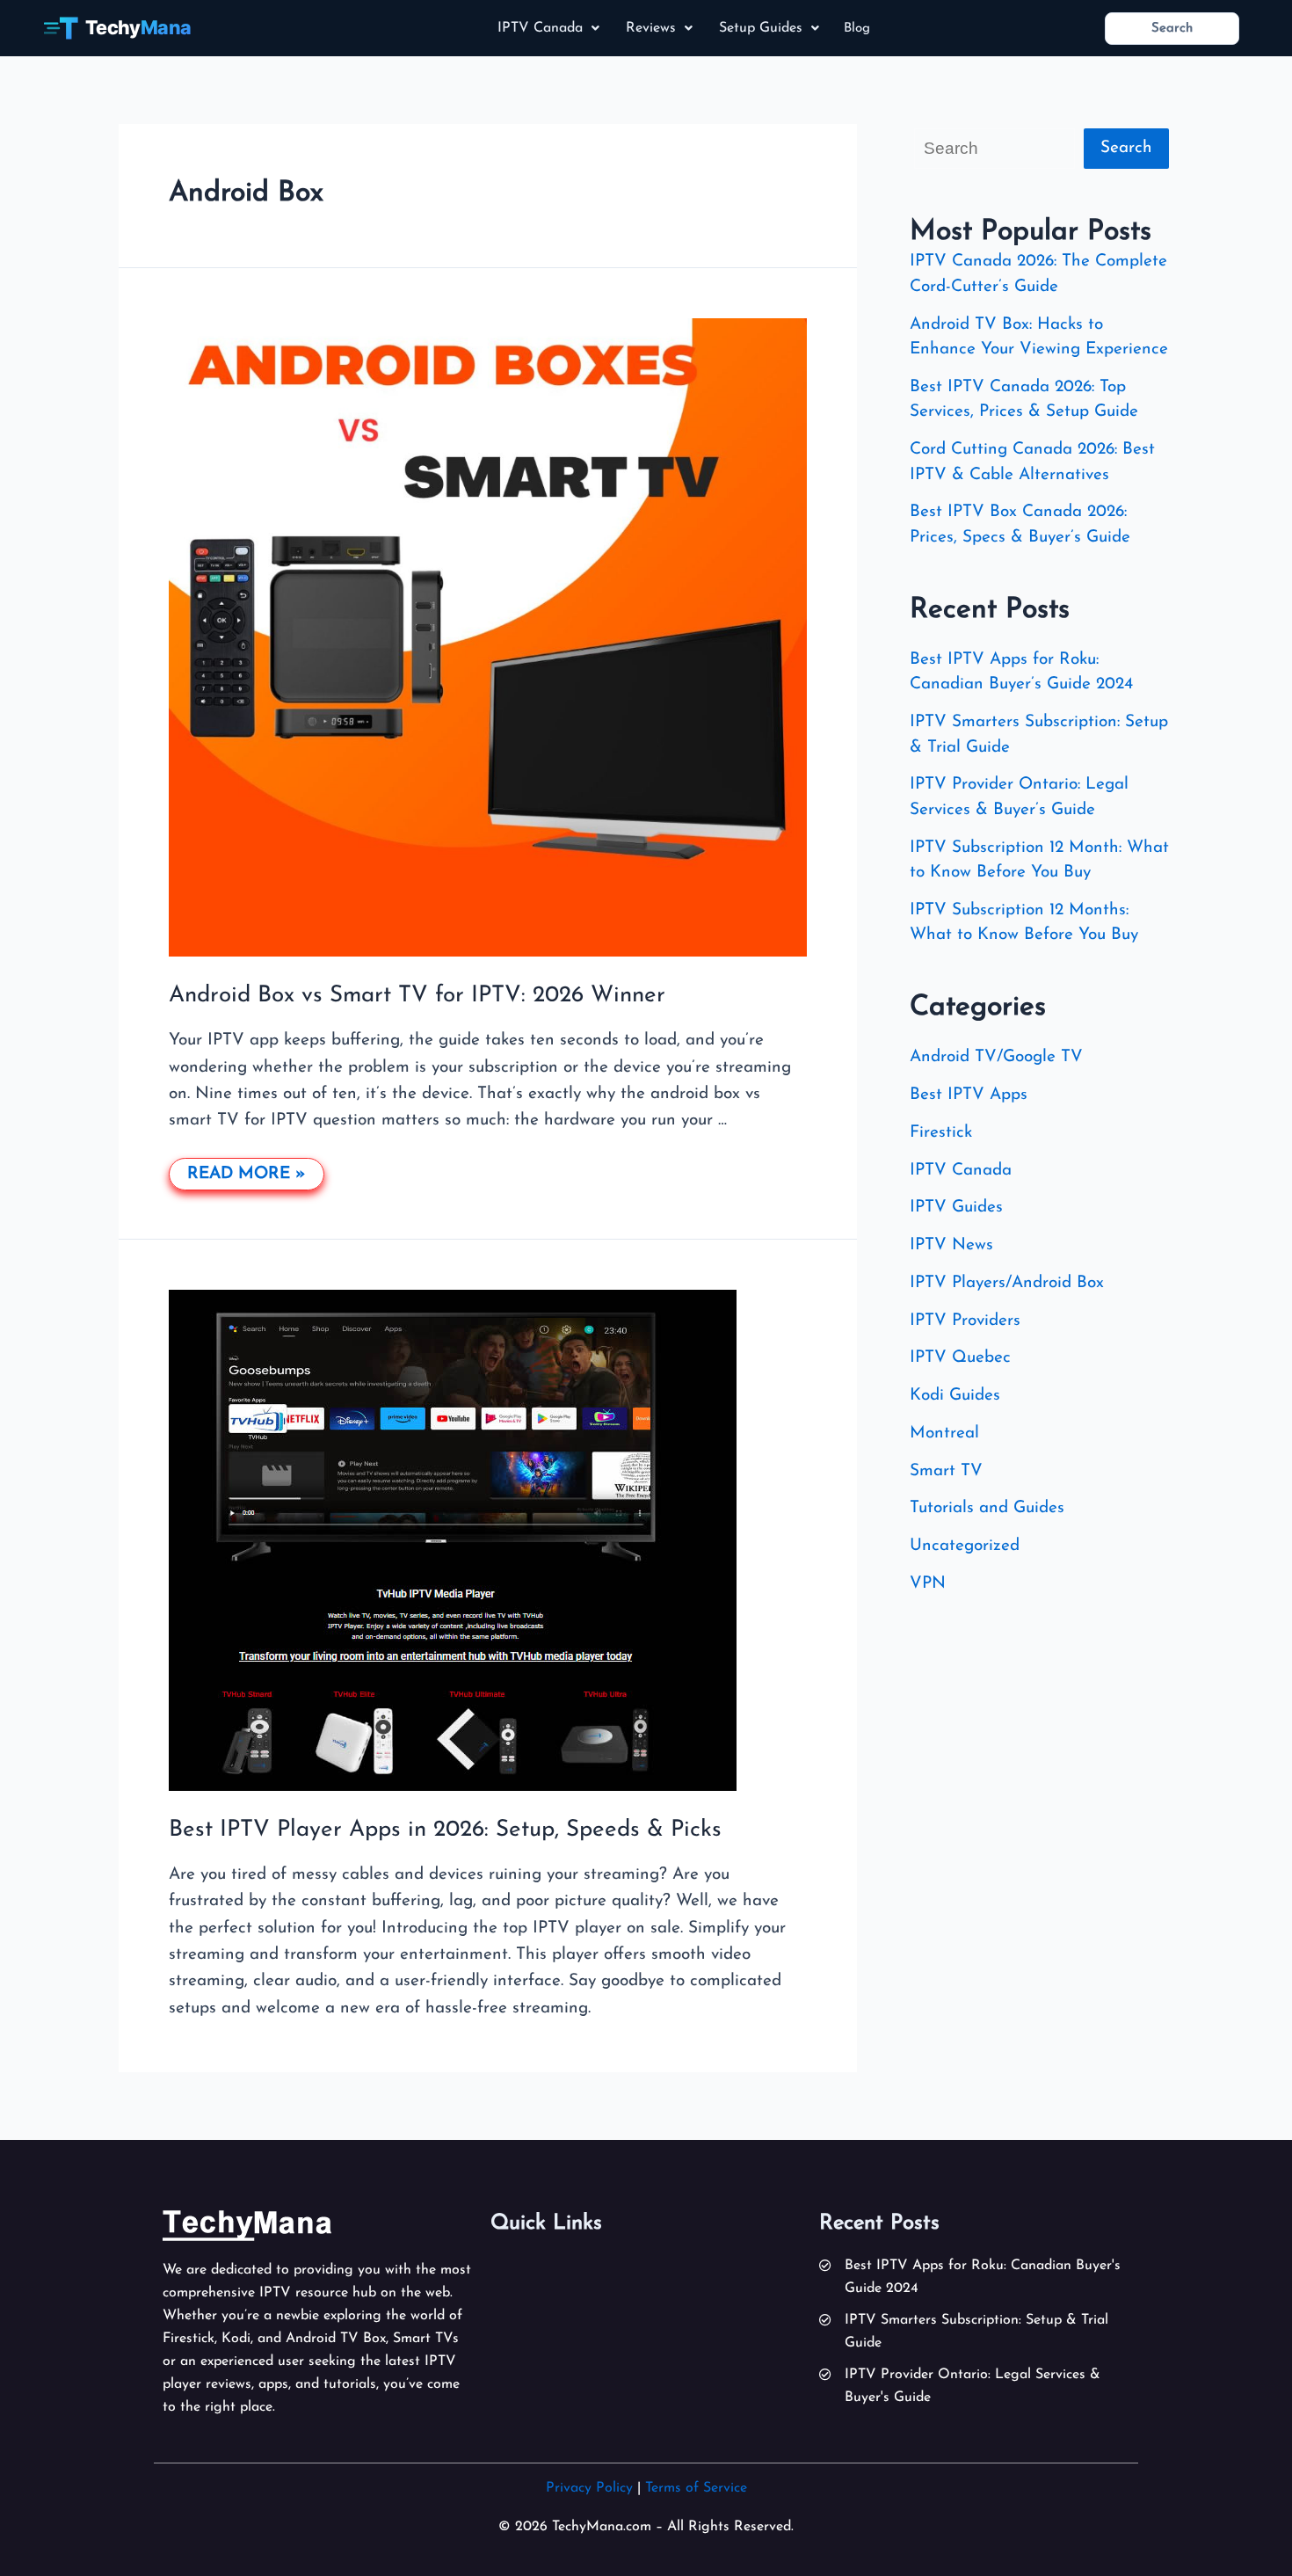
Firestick (941, 1133)
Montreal (944, 1434)
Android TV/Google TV (996, 1057)
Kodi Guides (955, 1396)
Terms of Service (696, 2488)
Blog (857, 29)
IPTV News (951, 1245)
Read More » (246, 1170)
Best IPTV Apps (969, 1095)
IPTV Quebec (960, 1358)
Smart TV (946, 1471)
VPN (928, 1584)
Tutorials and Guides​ (987, 1508)
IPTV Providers (965, 1321)
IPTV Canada (540, 28)
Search (1126, 148)
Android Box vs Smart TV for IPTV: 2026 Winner (417, 996)
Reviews (651, 28)
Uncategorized (965, 1546)
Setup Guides (761, 28)
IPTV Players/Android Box (1007, 1283)
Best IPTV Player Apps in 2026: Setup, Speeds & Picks (445, 1830)
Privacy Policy (589, 2488)
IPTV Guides (956, 1208)
